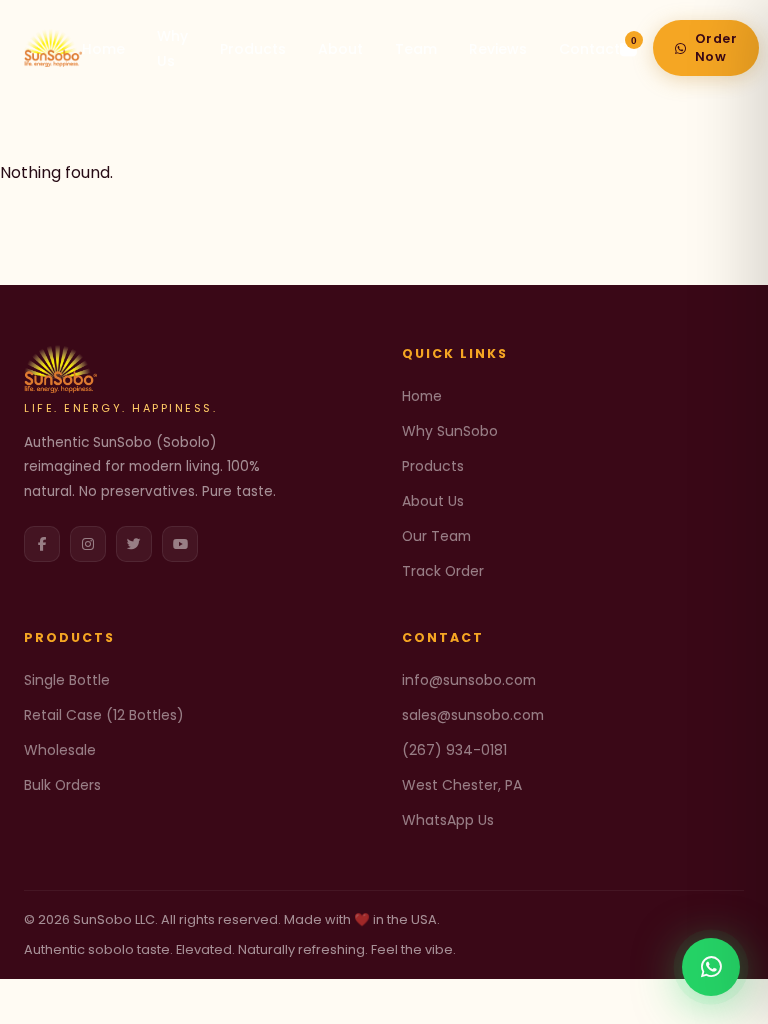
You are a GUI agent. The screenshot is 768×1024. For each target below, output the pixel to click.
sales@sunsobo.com (473, 715)
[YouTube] (180, 544)
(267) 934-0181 (454, 750)
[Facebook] (42, 544)
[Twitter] (134, 544)
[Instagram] (88, 544)
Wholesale (60, 750)
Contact (589, 49)
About (340, 49)
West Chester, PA (462, 785)
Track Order (443, 571)
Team (416, 49)
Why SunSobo (450, 431)
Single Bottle (67, 680)
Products (253, 49)
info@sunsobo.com (469, 680)
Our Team (436, 536)
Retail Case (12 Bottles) (104, 715)
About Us (433, 501)
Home (103, 49)
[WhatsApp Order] (711, 967)
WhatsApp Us (448, 820)
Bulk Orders (62, 785)
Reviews (498, 49)
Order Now (716, 47)
